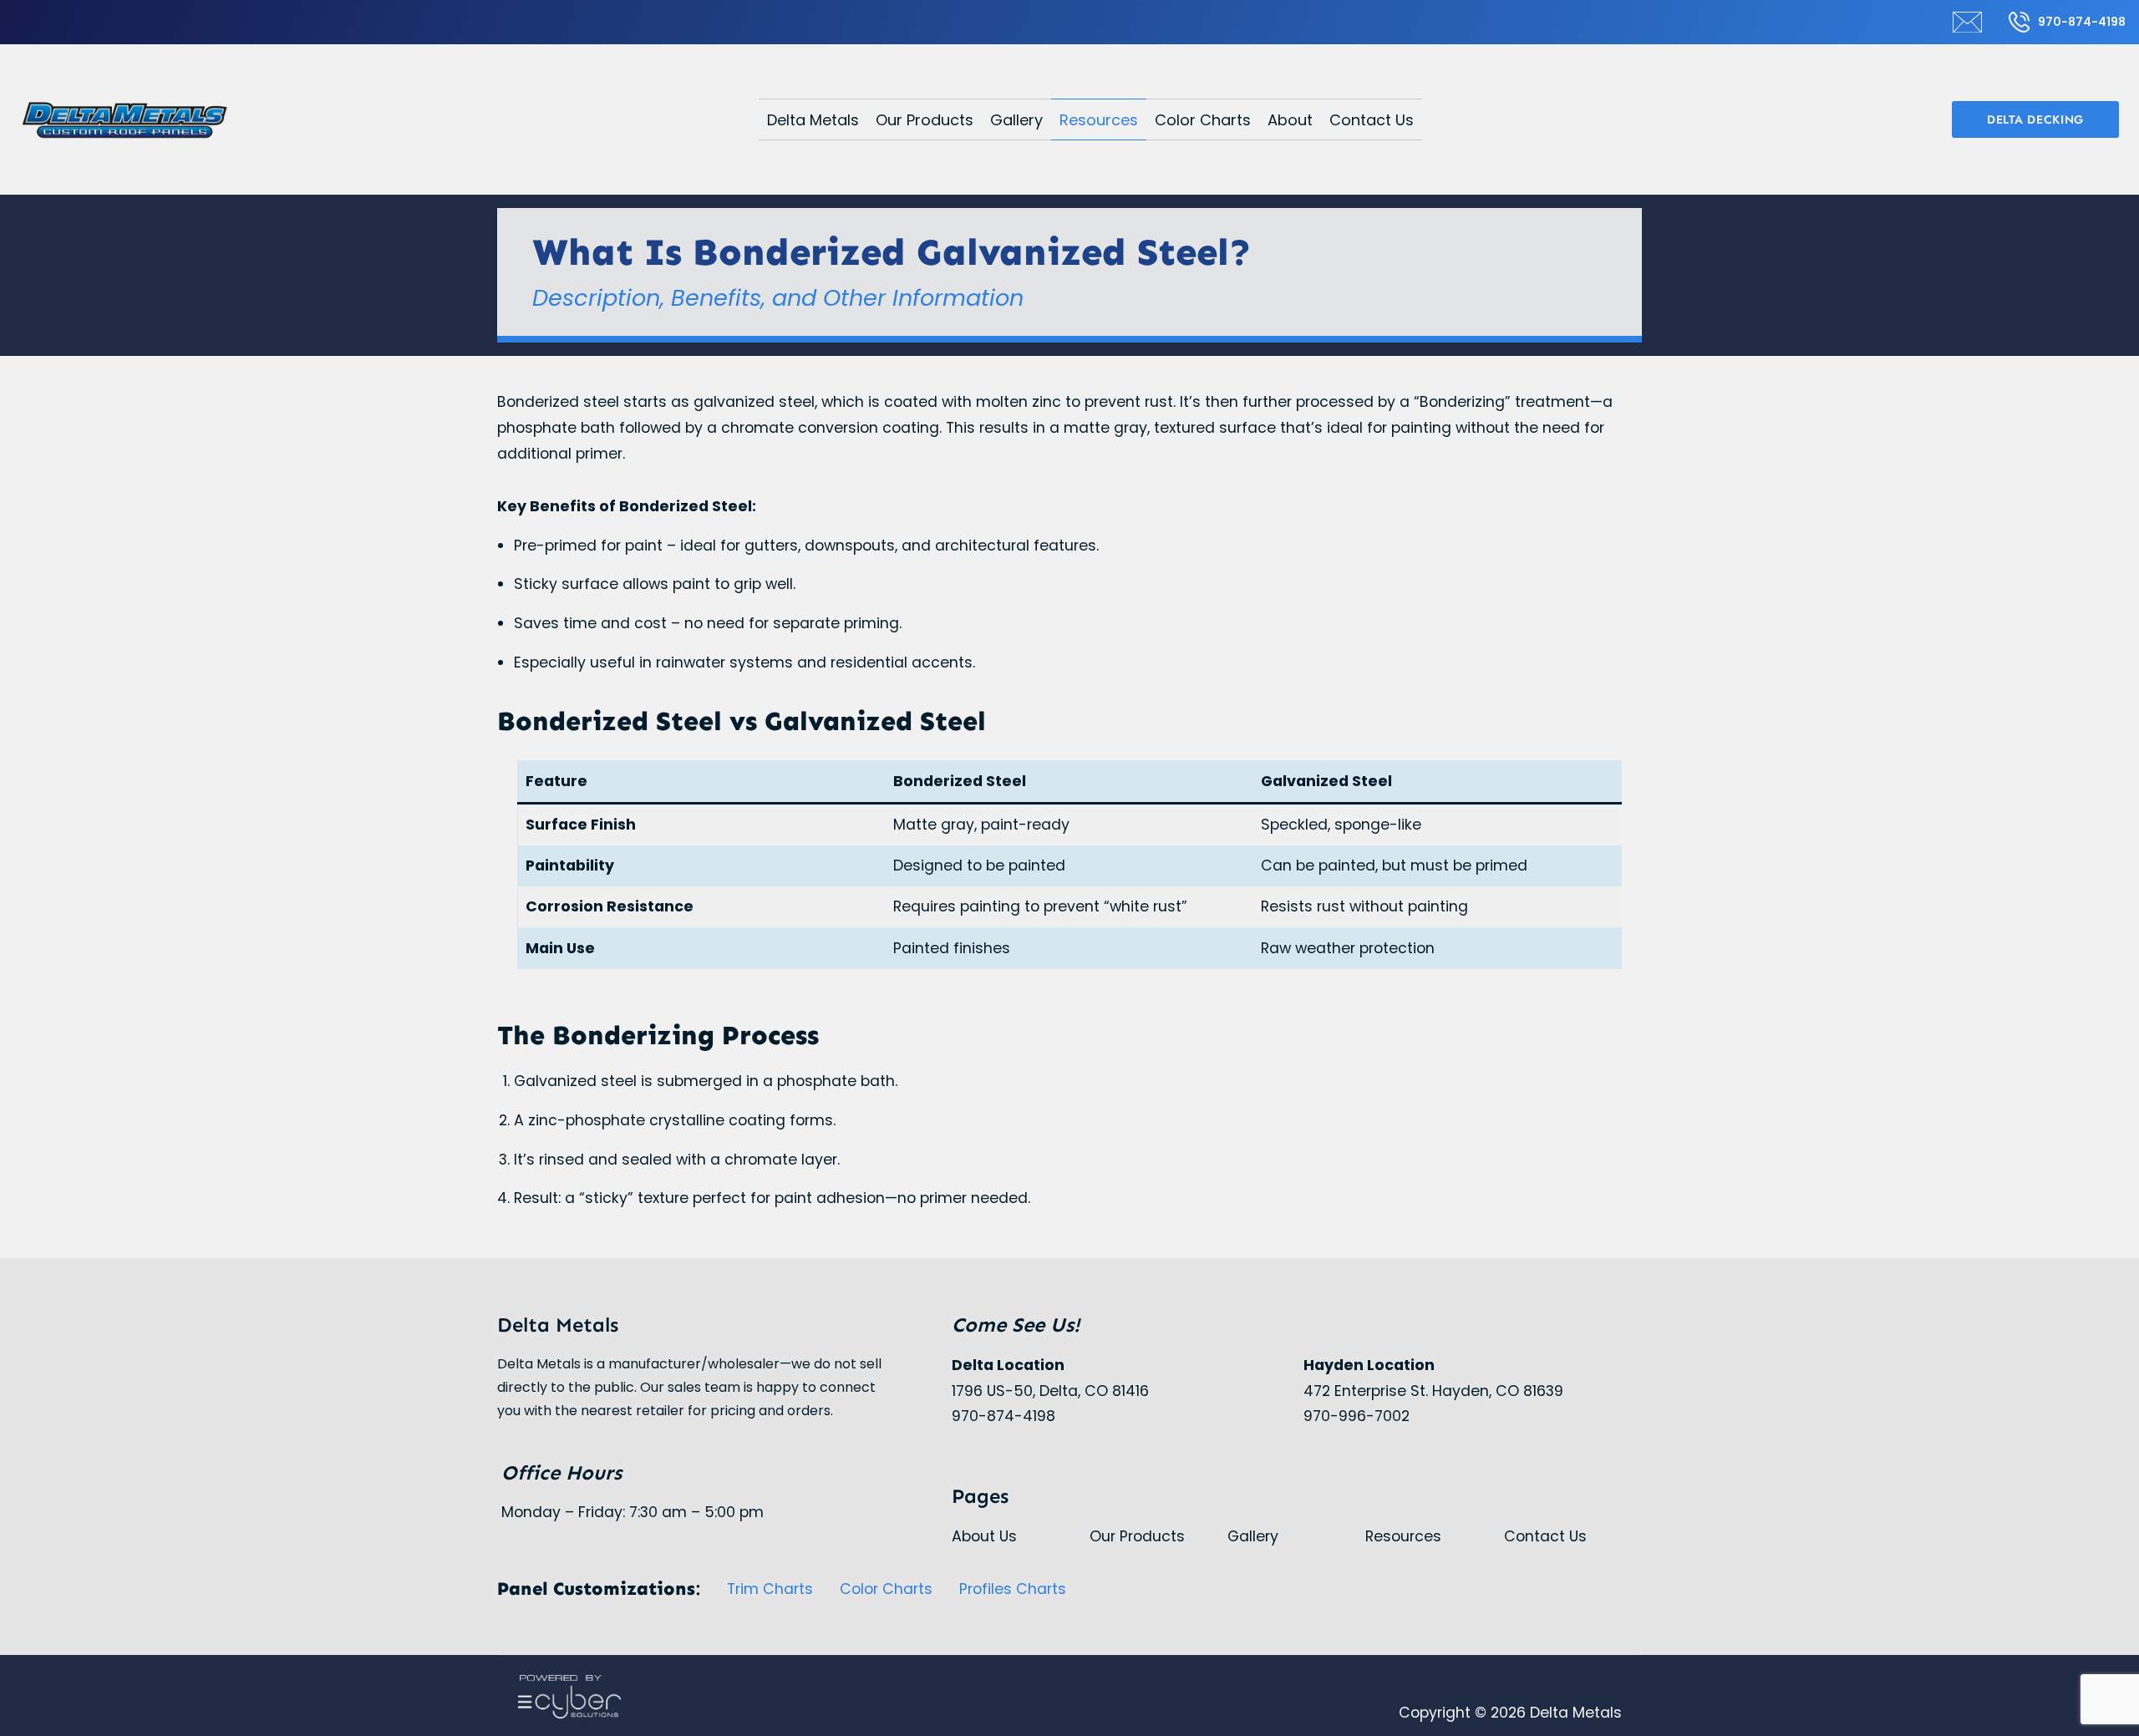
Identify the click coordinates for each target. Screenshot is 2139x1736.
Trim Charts (770, 1589)
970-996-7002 (1357, 1416)
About (1290, 120)
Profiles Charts (1013, 1589)
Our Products (925, 120)
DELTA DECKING (2035, 119)
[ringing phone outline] (2019, 22)
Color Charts (1203, 120)
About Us (984, 1536)
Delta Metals (813, 120)
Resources (1099, 120)
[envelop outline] (1967, 22)
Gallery (1016, 120)
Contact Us (1372, 120)
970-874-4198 (2082, 22)
